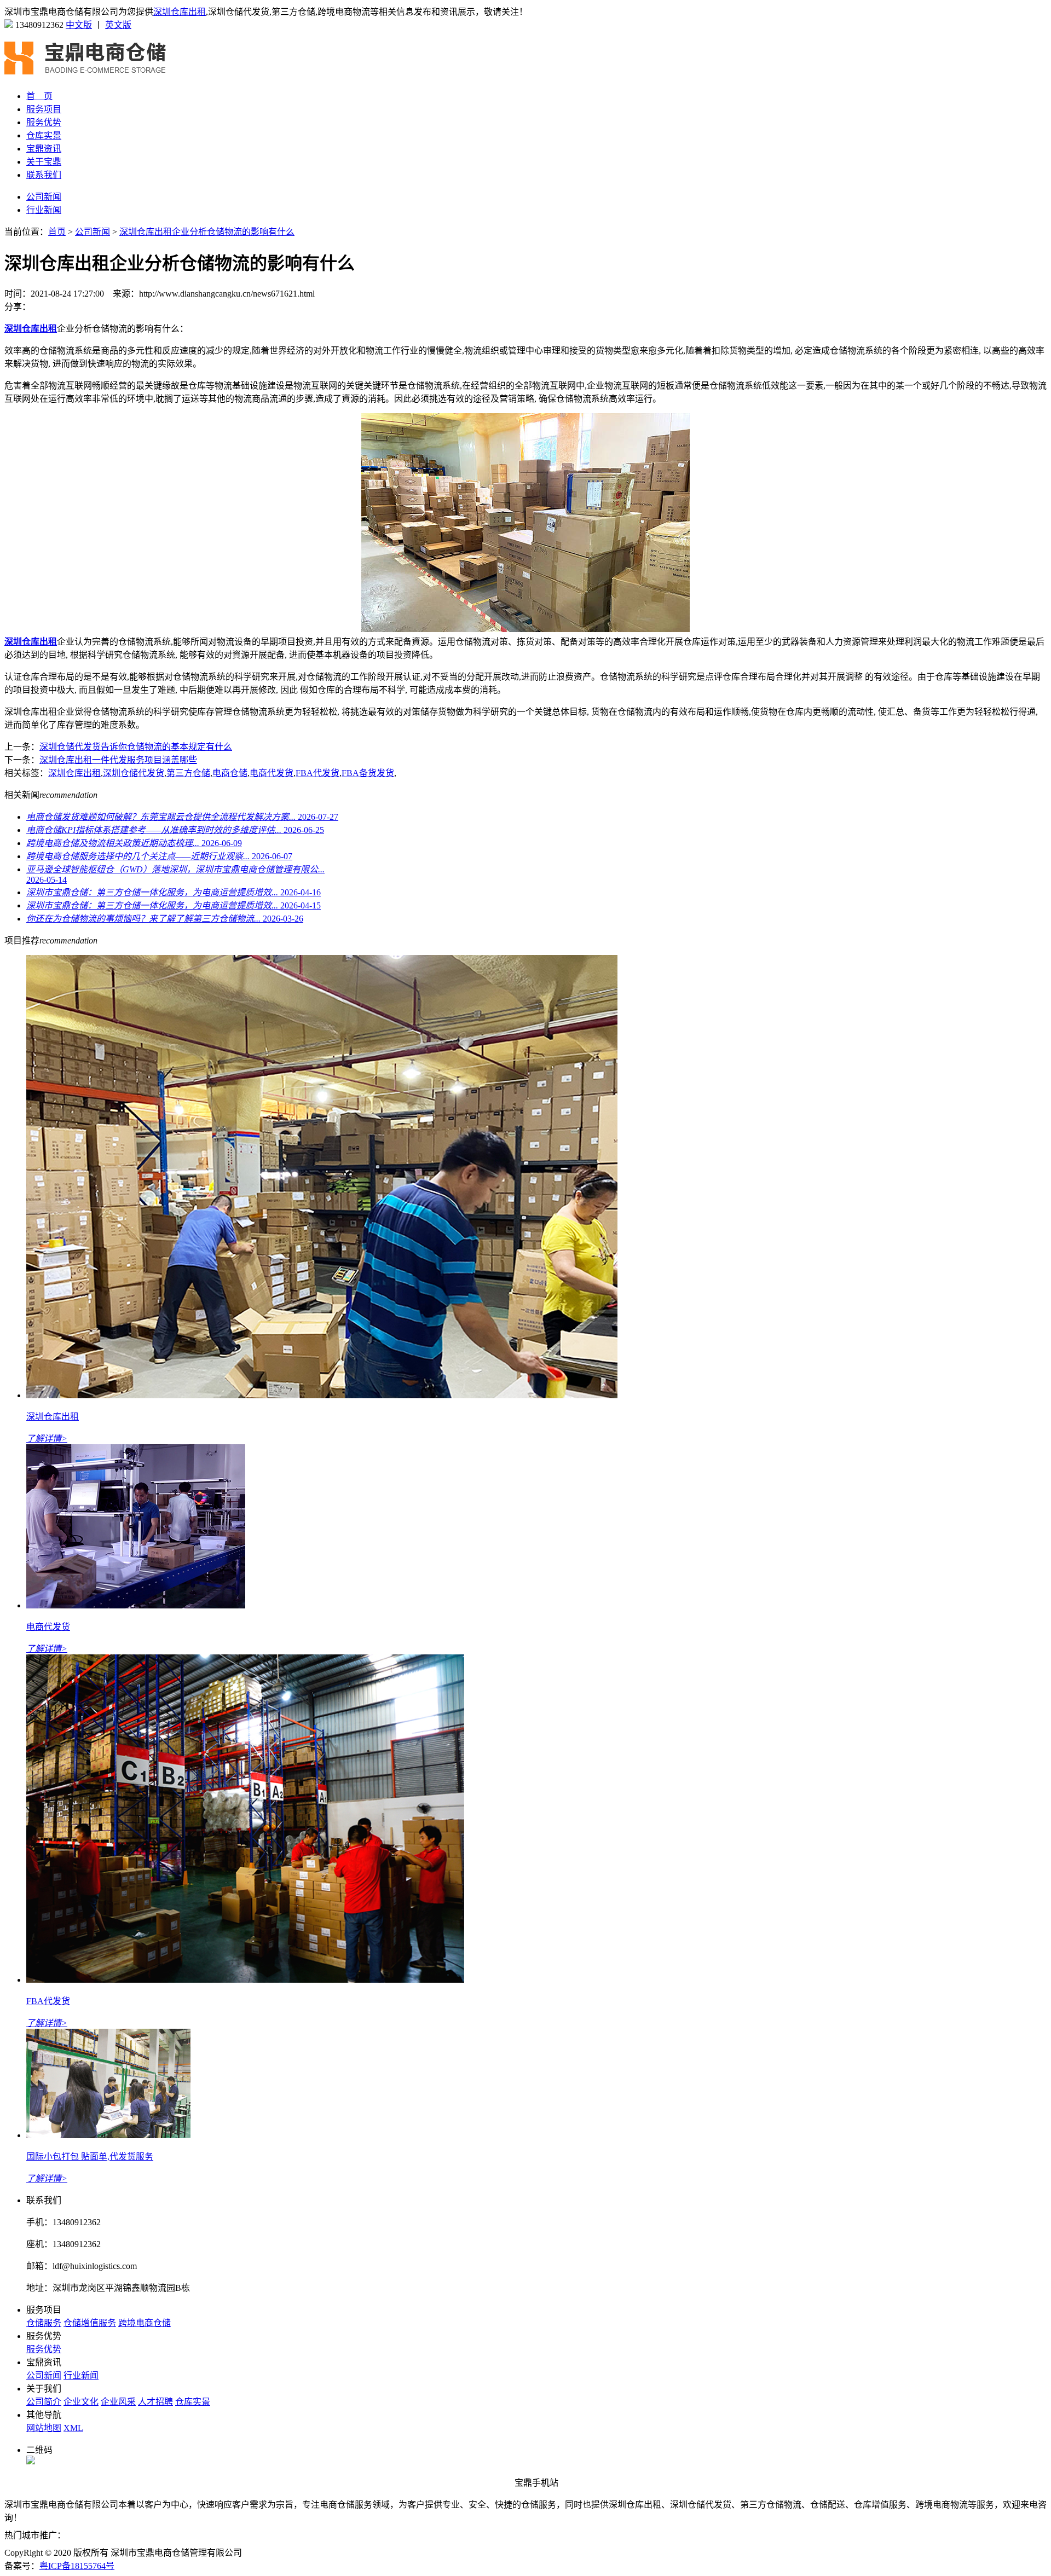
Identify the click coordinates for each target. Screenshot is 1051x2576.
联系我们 (44, 175)
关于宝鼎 (44, 162)
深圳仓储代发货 (134, 773)
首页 (57, 232)
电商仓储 (230, 773)
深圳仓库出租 (180, 12)
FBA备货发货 (368, 773)
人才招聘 (155, 2402)
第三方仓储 (188, 773)
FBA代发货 (317, 773)
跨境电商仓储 (145, 2323)
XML (73, 2428)
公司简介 (44, 2402)
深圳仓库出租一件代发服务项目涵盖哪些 (118, 760)
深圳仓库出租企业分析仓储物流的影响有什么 (207, 232)
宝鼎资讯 (44, 149)
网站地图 (44, 2428)
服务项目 (44, 109)
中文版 (79, 25)
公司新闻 (44, 197)
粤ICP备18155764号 (77, 2566)
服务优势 (44, 122)
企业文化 (81, 2402)
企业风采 (118, 2402)
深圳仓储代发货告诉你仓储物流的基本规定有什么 (136, 747)
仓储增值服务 (90, 2323)
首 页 (39, 96)
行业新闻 (44, 210)
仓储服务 (44, 2323)
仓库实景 (44, 135)
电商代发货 (272, 773)
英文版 (118, 25)
